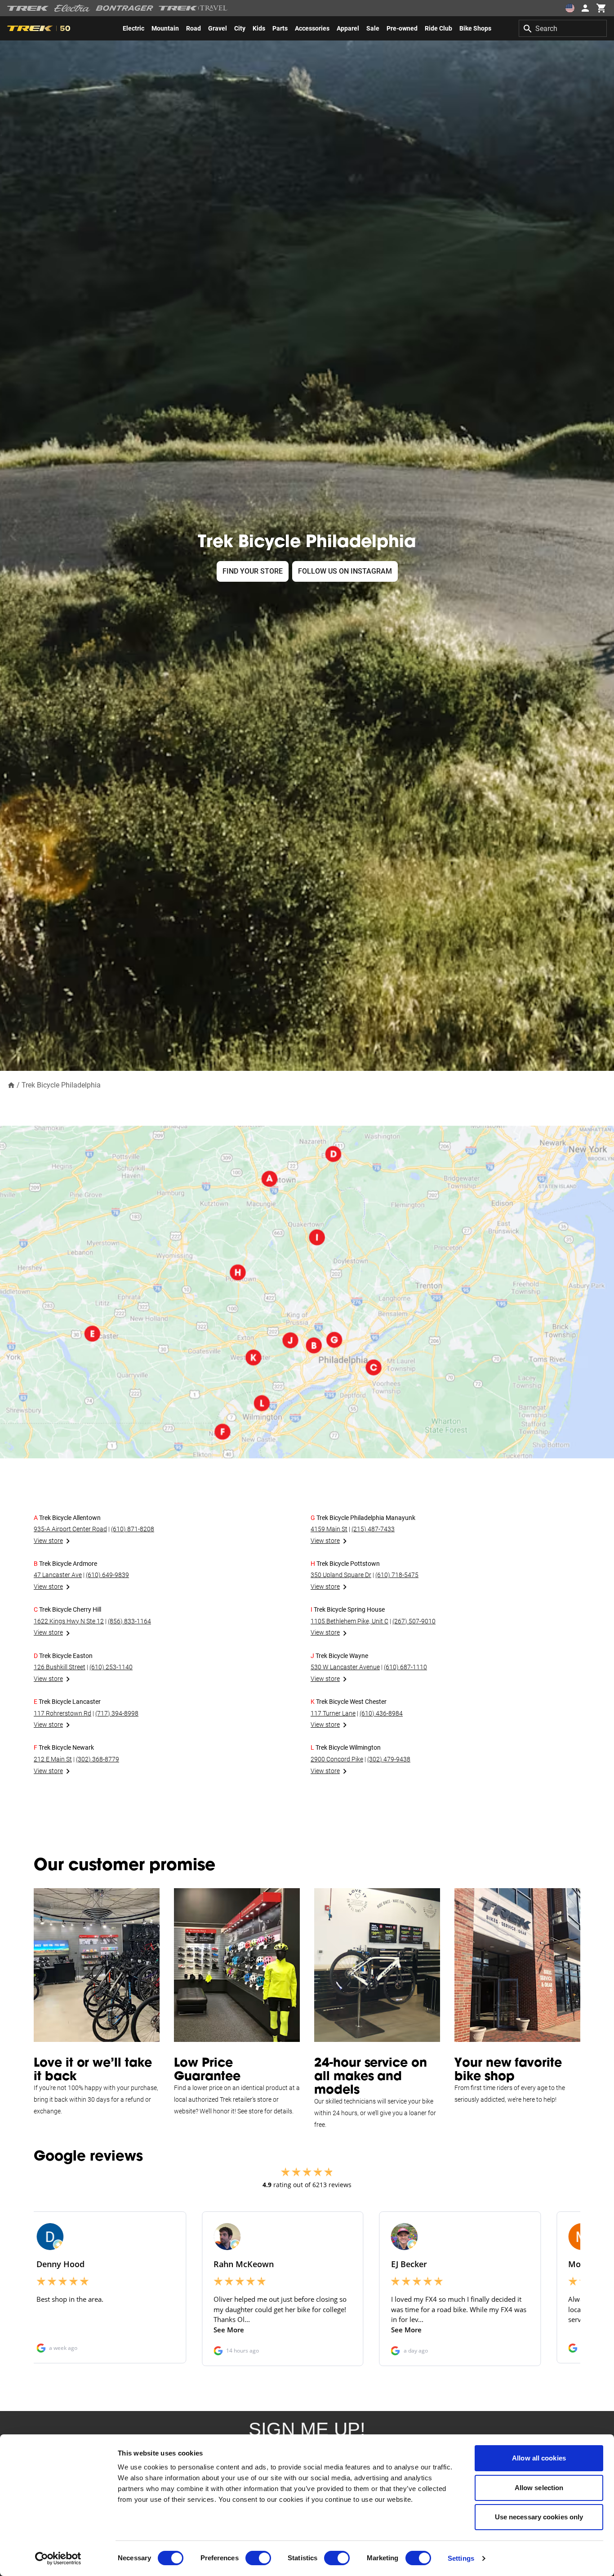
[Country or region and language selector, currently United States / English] (570, 8)
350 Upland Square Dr (341, 1575)
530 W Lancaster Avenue (345, 1667)
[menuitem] (133, 28)
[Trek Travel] (193, 8)
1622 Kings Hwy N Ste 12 (69, 1621)
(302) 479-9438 (389, 1759)
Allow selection (539, 2488)
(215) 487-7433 (373, 1529)
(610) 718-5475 (397, 1575)
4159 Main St (329, 1529)
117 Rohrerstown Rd (62, 1713)
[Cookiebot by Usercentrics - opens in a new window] (58, 2558)
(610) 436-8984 (381, 1713)
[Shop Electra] (72, 8)
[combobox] (563, 28)
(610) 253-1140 (111, 1667)
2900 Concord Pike (337, 1759)
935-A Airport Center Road (70, 1529)
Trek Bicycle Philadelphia (61, 1085)
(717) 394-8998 (117, 1713)
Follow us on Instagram (345, 571)
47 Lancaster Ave (58, 1575)
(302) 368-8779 (98, 1759)
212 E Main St (53, 1759)
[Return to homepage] (11, 1085)
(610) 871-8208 (133, 1529)
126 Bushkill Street (60, 1667)
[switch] (258, 2558)
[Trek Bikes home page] (28, 8)
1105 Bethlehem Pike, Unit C (349, 1621)
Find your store (253, 571)
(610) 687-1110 (405, 1667)
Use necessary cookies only (539, 2517)
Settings (461, 2558)
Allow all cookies (539, 2458)
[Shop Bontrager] (125, 8)
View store (48, 1541)
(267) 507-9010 (414, 1621)
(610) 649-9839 (107, 1575)
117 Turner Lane (333, 1713)
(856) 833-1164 (129, 1621)
